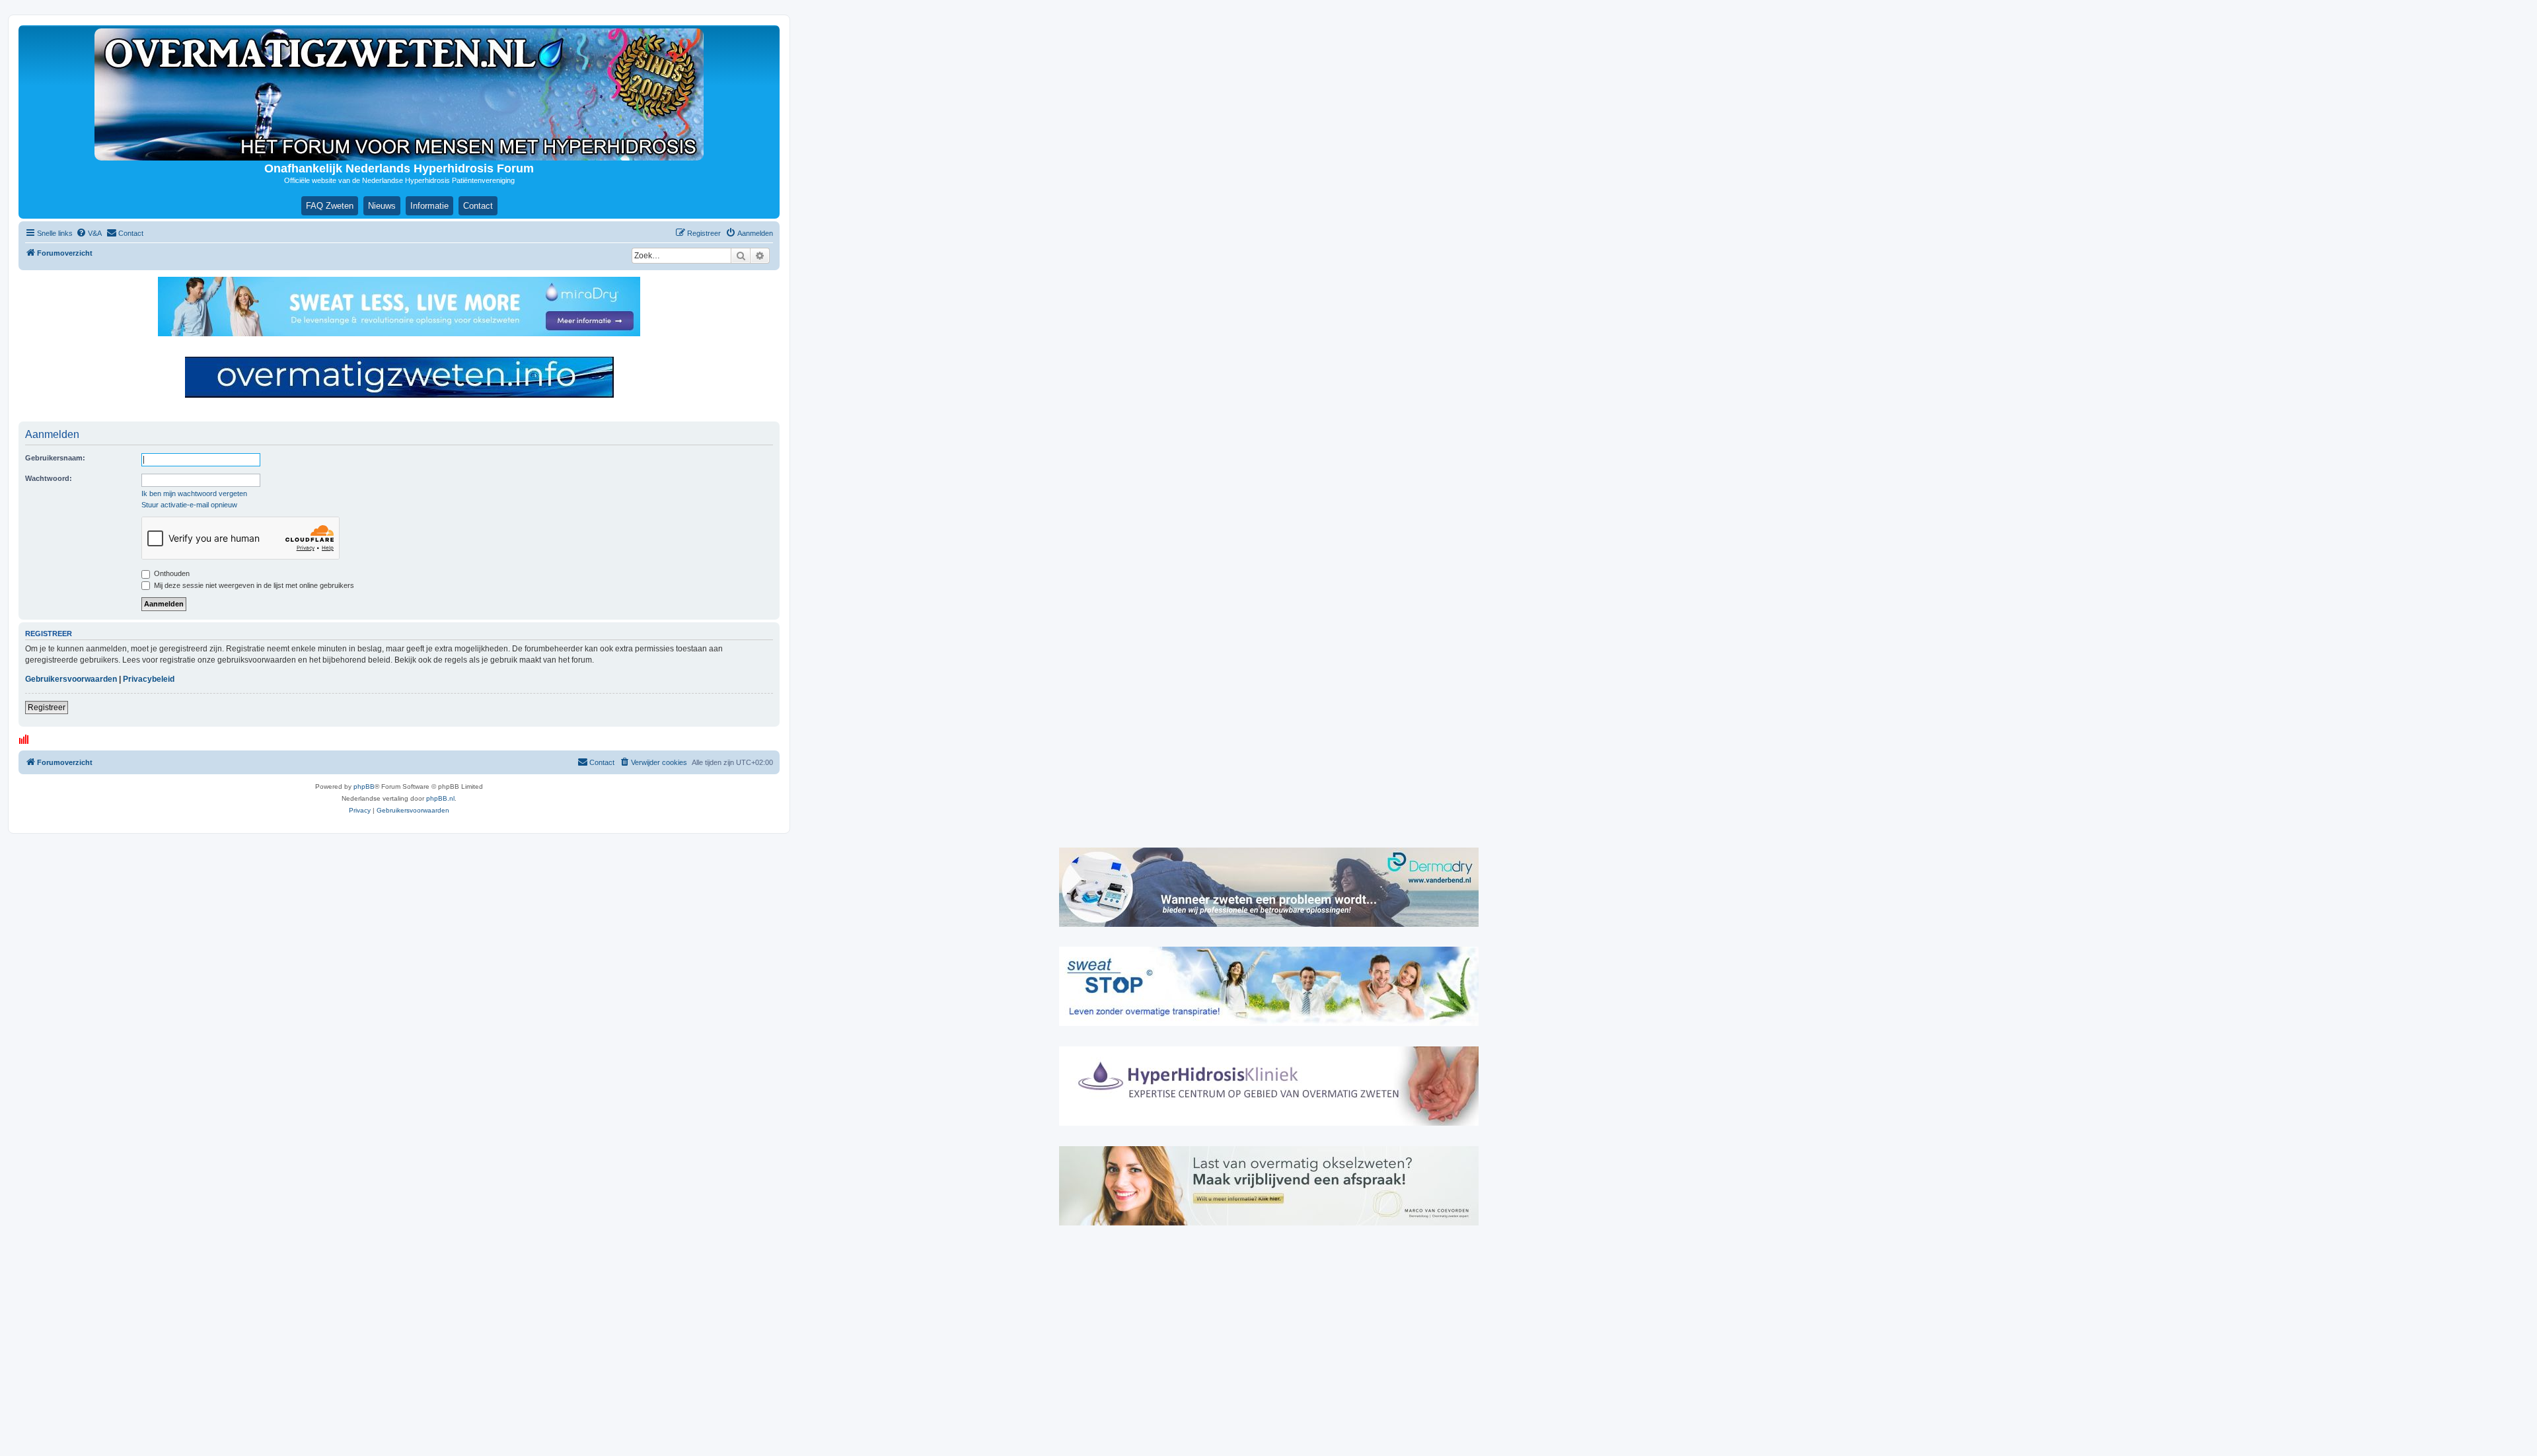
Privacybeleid (149, 679)
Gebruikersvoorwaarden (71, 679)
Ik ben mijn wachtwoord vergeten (194, 493)
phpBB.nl (440, 798)
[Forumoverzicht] (399, 94)
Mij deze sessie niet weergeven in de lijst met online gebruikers (253, 585)
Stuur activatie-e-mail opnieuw (189, 505)
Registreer (47, 708)
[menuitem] (89, 233)
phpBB (364, 786)
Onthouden (171, 573)
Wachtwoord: (49, 478)
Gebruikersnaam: (55, 458)
